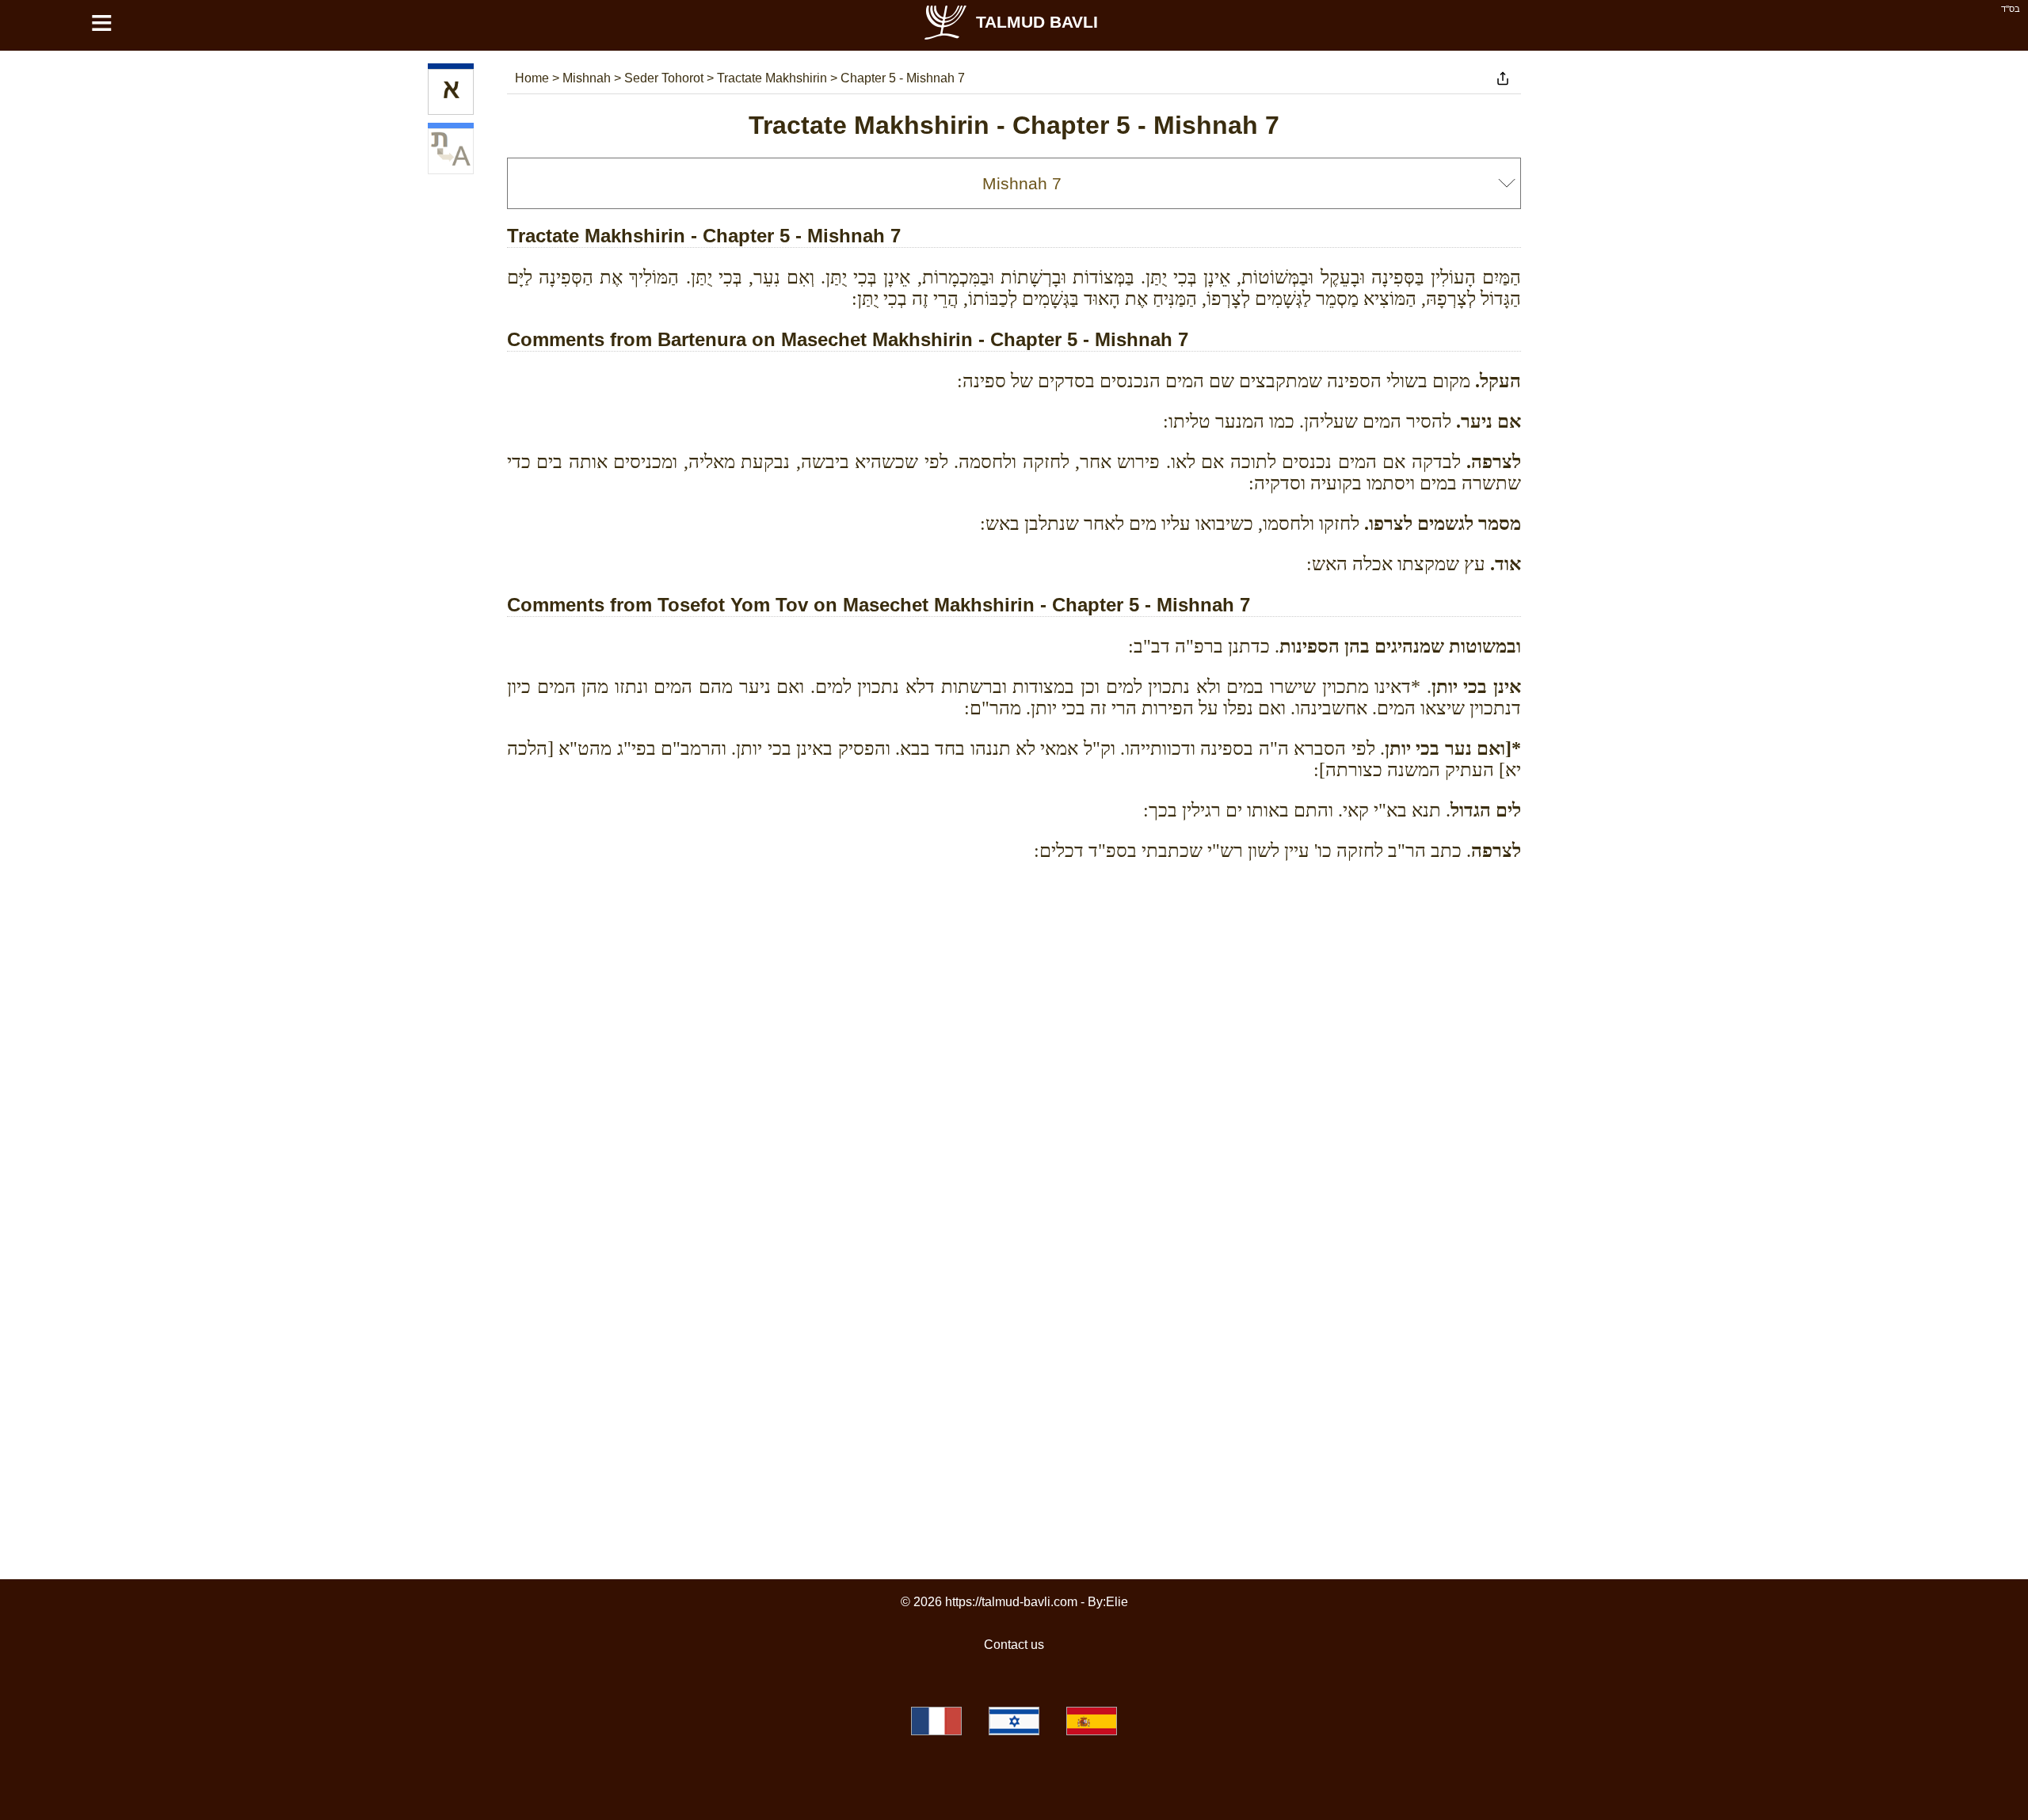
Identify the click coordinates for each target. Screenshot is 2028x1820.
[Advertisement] (1014, 945)
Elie (1117, 1602)
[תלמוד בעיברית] (1014, 1721)
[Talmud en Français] (936, 1721)
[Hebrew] (451, 92)
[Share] (1503, 78)
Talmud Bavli (1037, 22)
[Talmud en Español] (1092, 1721)
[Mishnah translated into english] (451, 151)
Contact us (1014, 1645)
